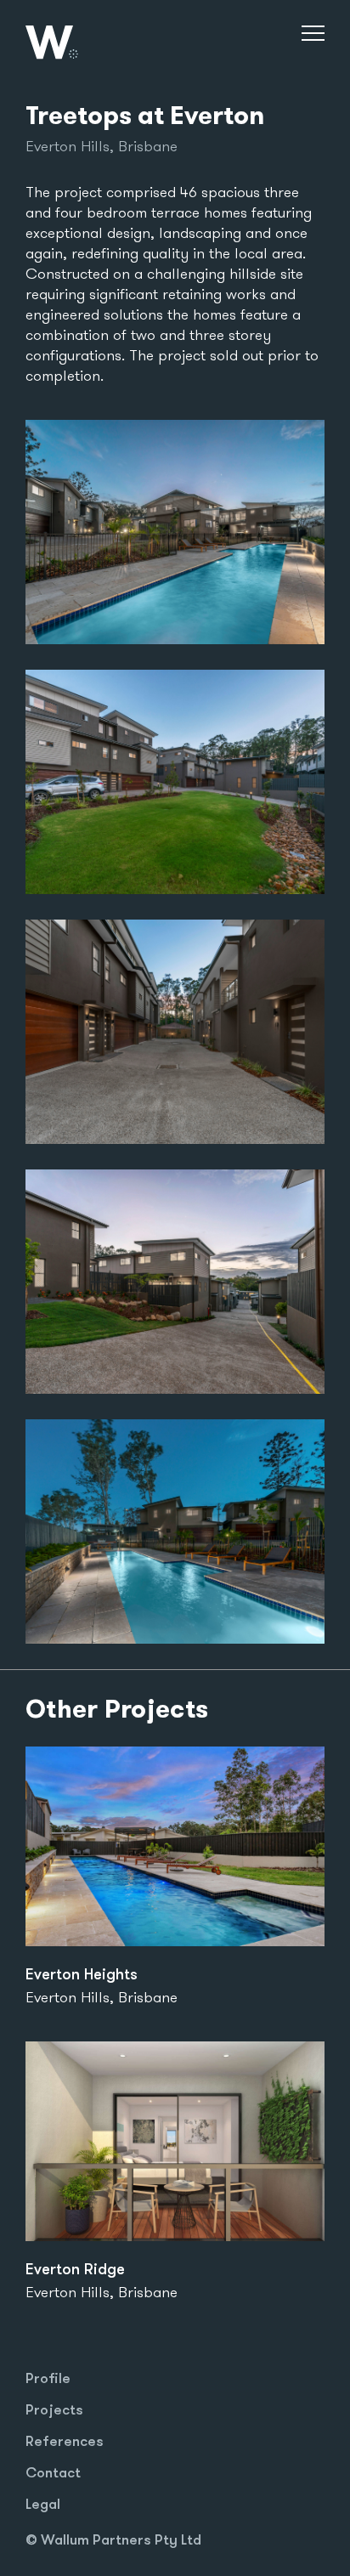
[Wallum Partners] (83, 42)
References (65, 2440)
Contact (53, 2472)
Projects (54, 2409)
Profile (48, 2378)
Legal (43, 2503)
